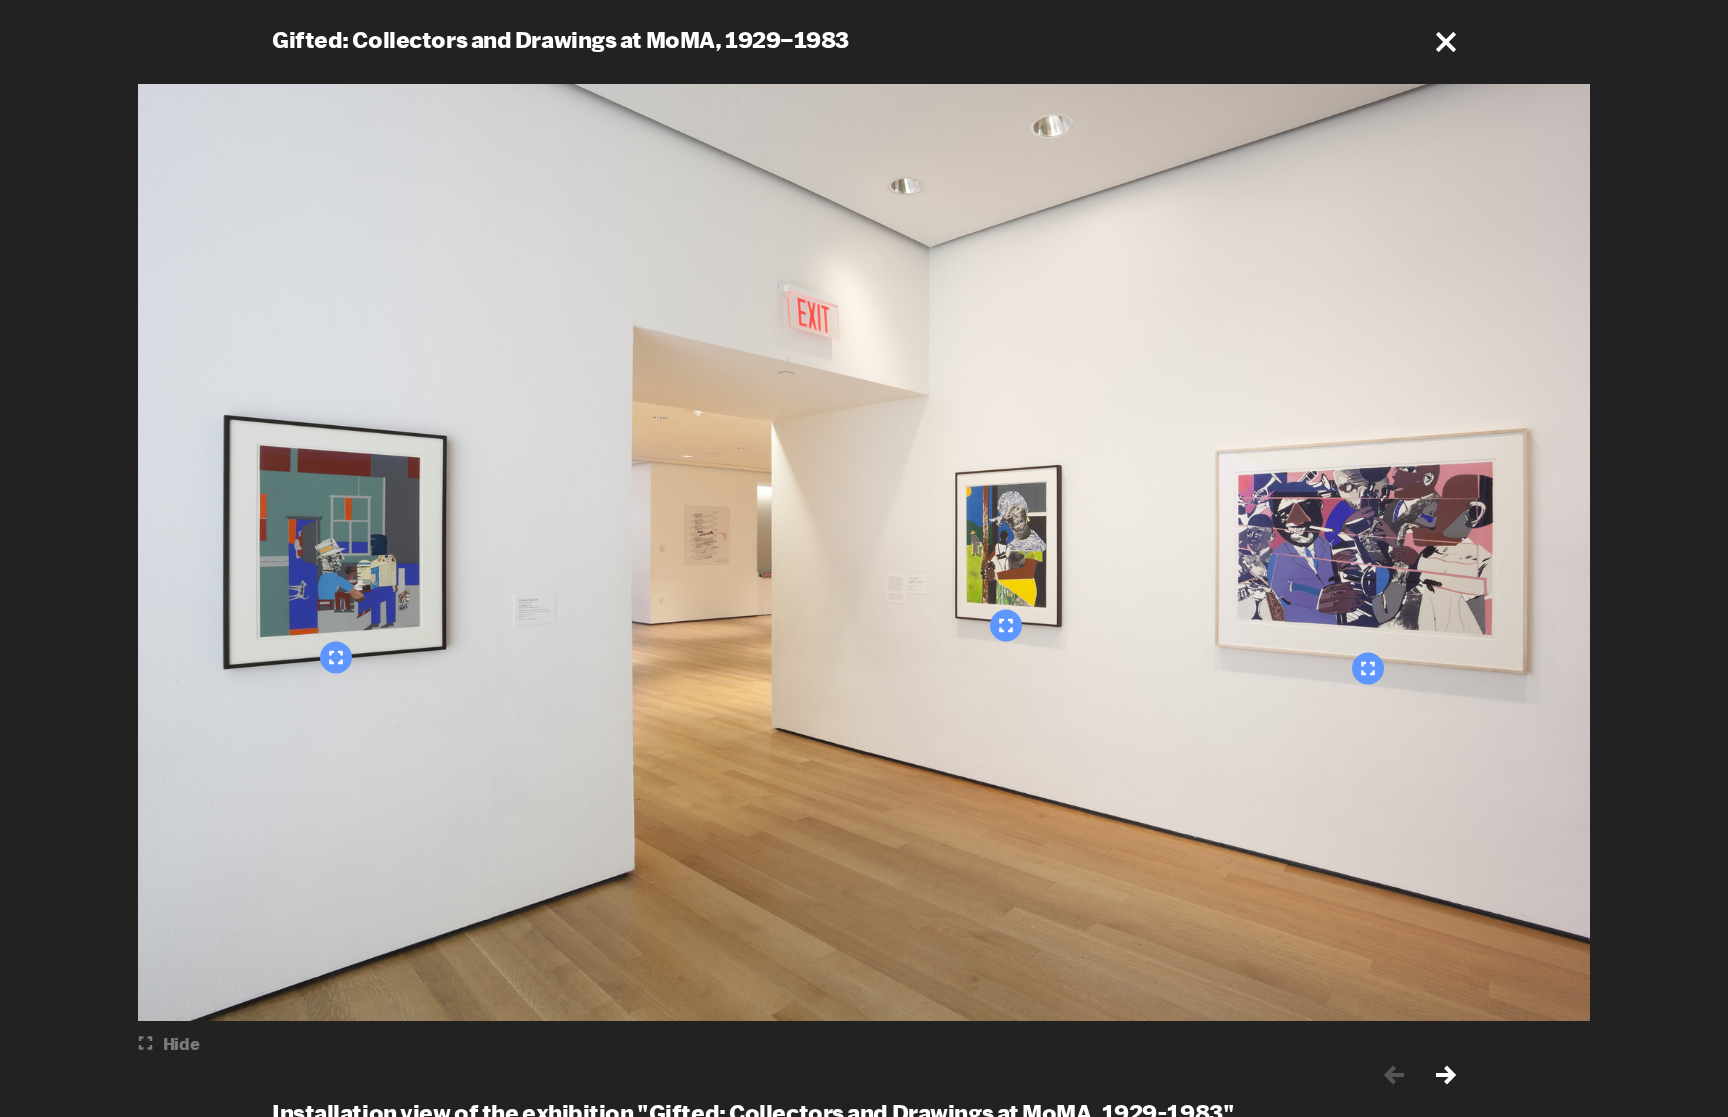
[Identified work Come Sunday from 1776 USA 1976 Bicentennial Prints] (1006, 625)
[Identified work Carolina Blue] (336, 657)
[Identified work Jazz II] (1368, 668)
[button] (1446, 42)
